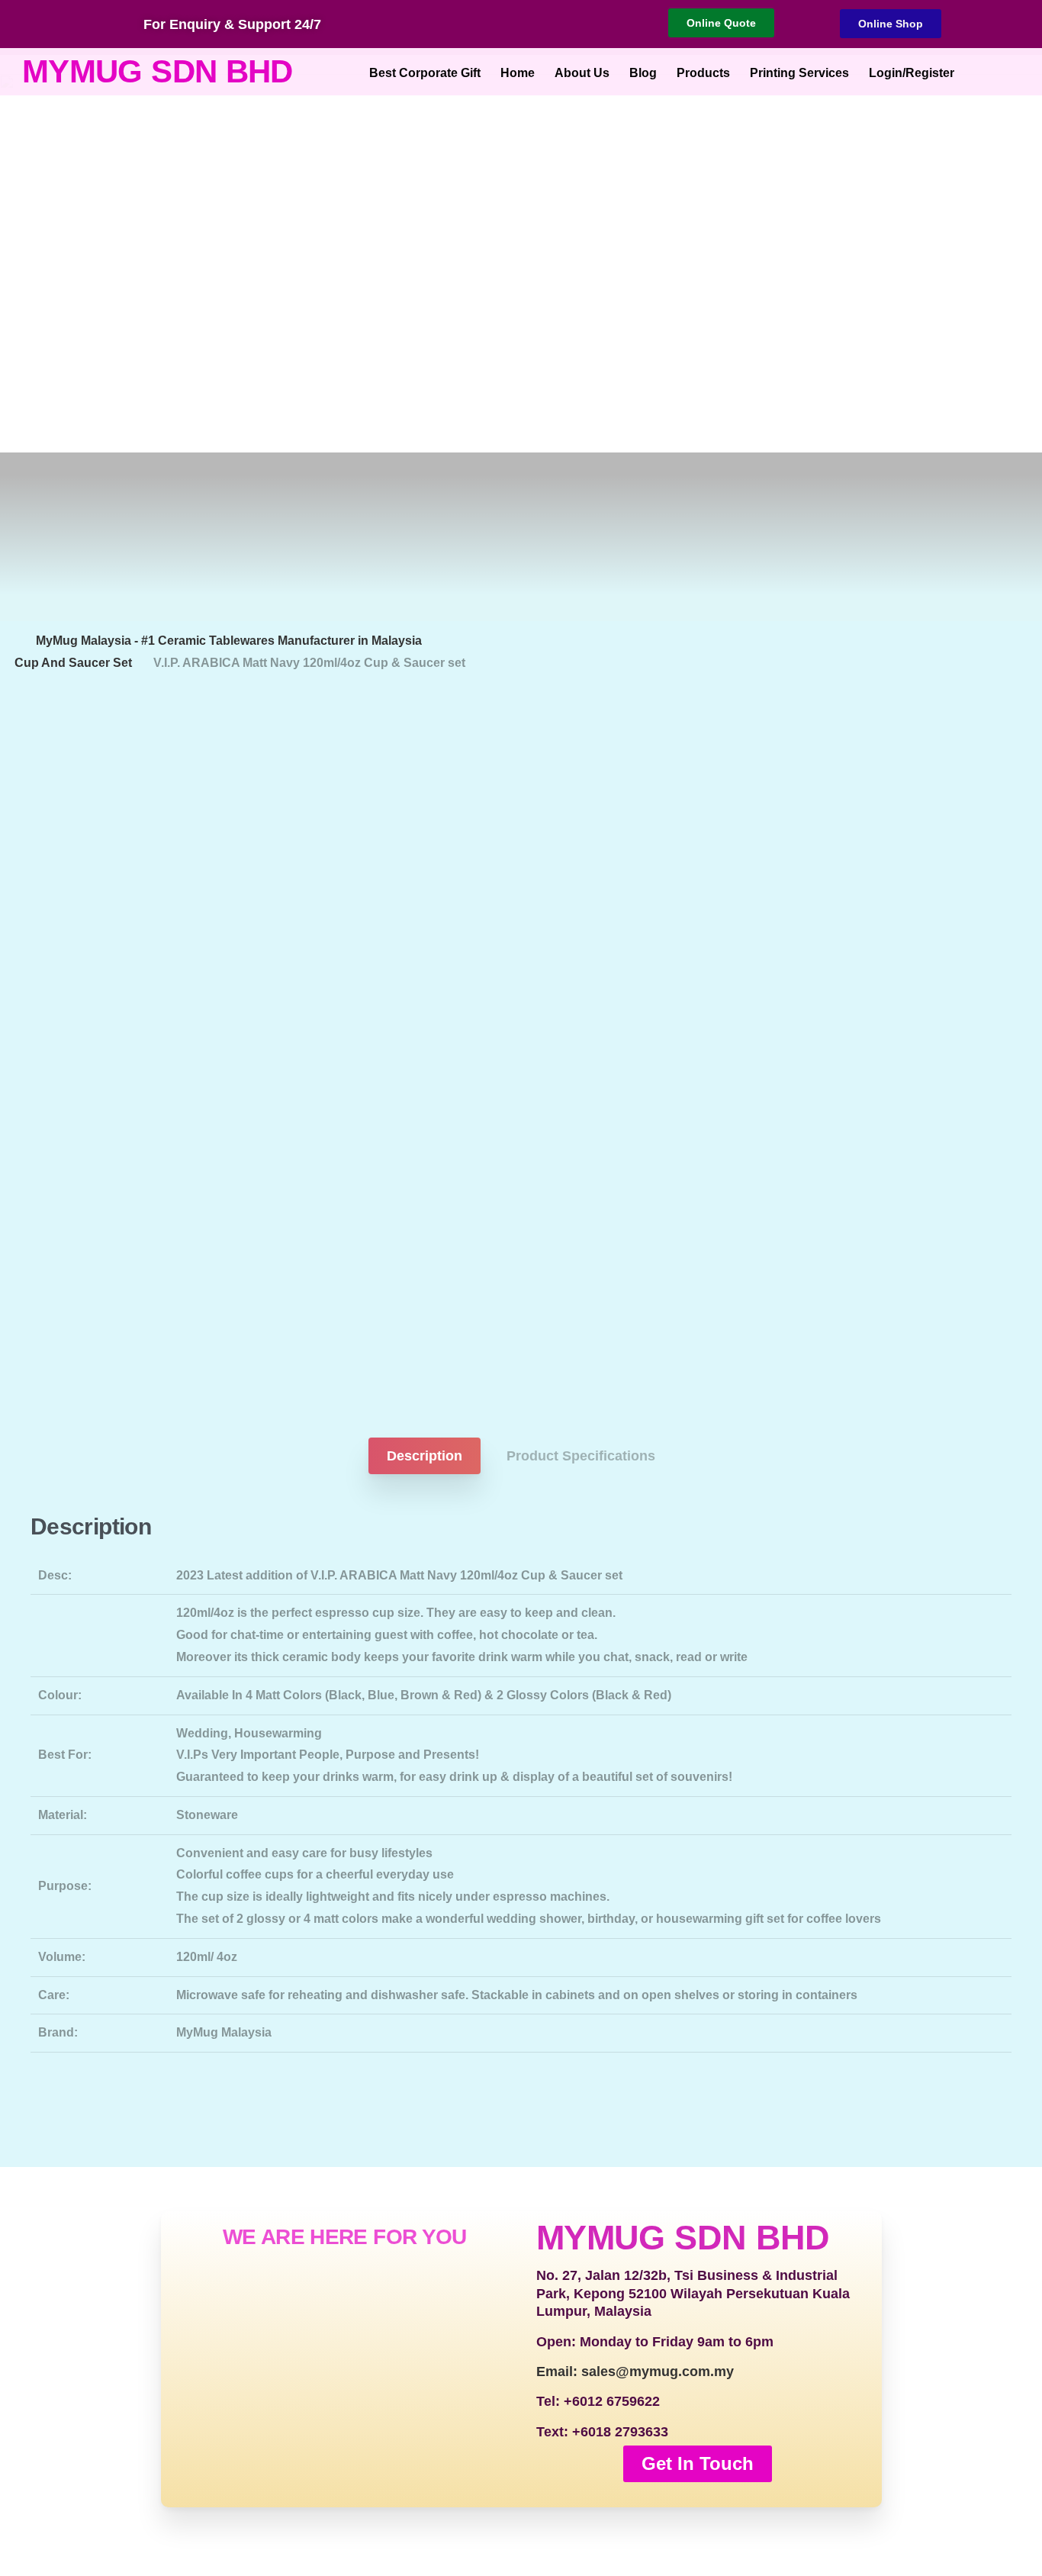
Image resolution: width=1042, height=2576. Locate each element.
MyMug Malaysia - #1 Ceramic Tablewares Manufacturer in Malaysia (229, 641)
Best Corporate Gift (425, 73)
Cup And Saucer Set (73, 663)
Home (518, 73)
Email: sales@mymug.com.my (635, 2372)
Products (703, 73)
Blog (643, 73)
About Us (582, 73)
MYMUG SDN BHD (158, 71)
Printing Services (799, 73)
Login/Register (912, 73)
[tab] (425, 1456)
